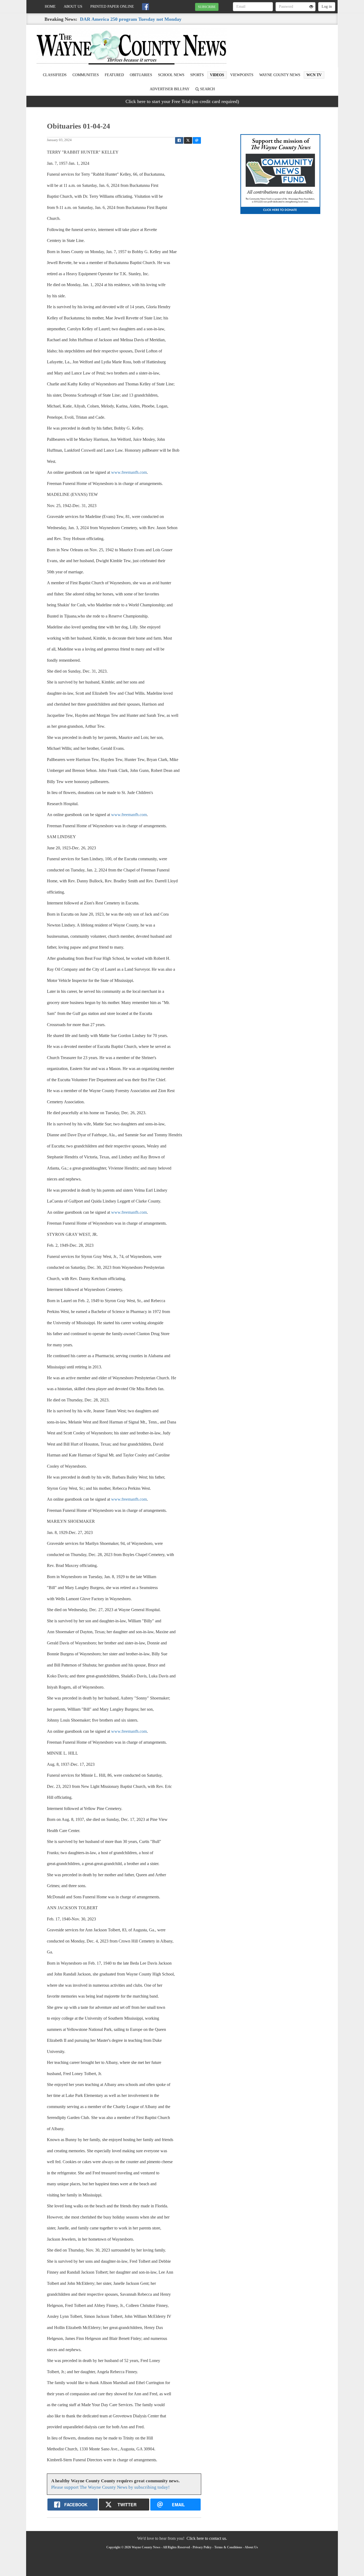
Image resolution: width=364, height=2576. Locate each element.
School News (171, 75)
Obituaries (141, 75)
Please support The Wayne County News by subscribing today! (110, 2487)
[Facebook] (145, 7)
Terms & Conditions (228, 2547)
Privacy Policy (202, 2547)
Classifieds (55, 75)
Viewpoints (242, 75)
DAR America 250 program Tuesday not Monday (131, 19)
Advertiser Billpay (170, 89)
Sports (197, 75)
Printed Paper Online (112, 7)
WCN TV (314, 75)
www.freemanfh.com (129, 472)
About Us (73, 7)
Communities (86, 75)
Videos (217, 75)
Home (50, 7)
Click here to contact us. (207, 2538)
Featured (114, 75)
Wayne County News (280, 75)
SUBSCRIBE (207, 7)
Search (207, 89)
